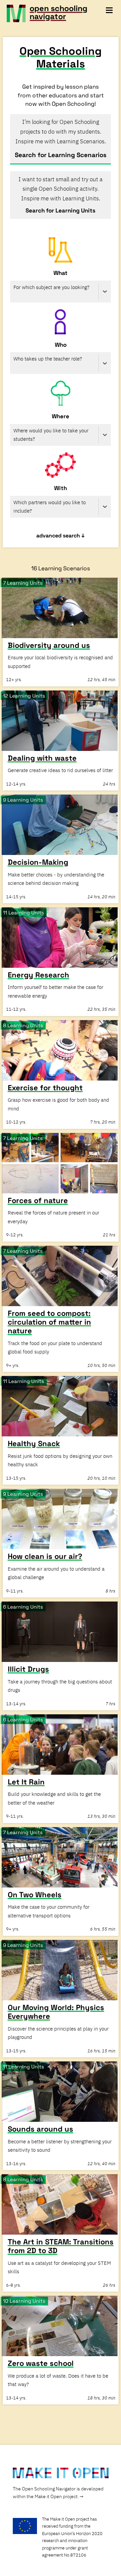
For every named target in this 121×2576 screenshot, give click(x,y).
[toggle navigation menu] (109, 10)
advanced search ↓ (61, 536)
